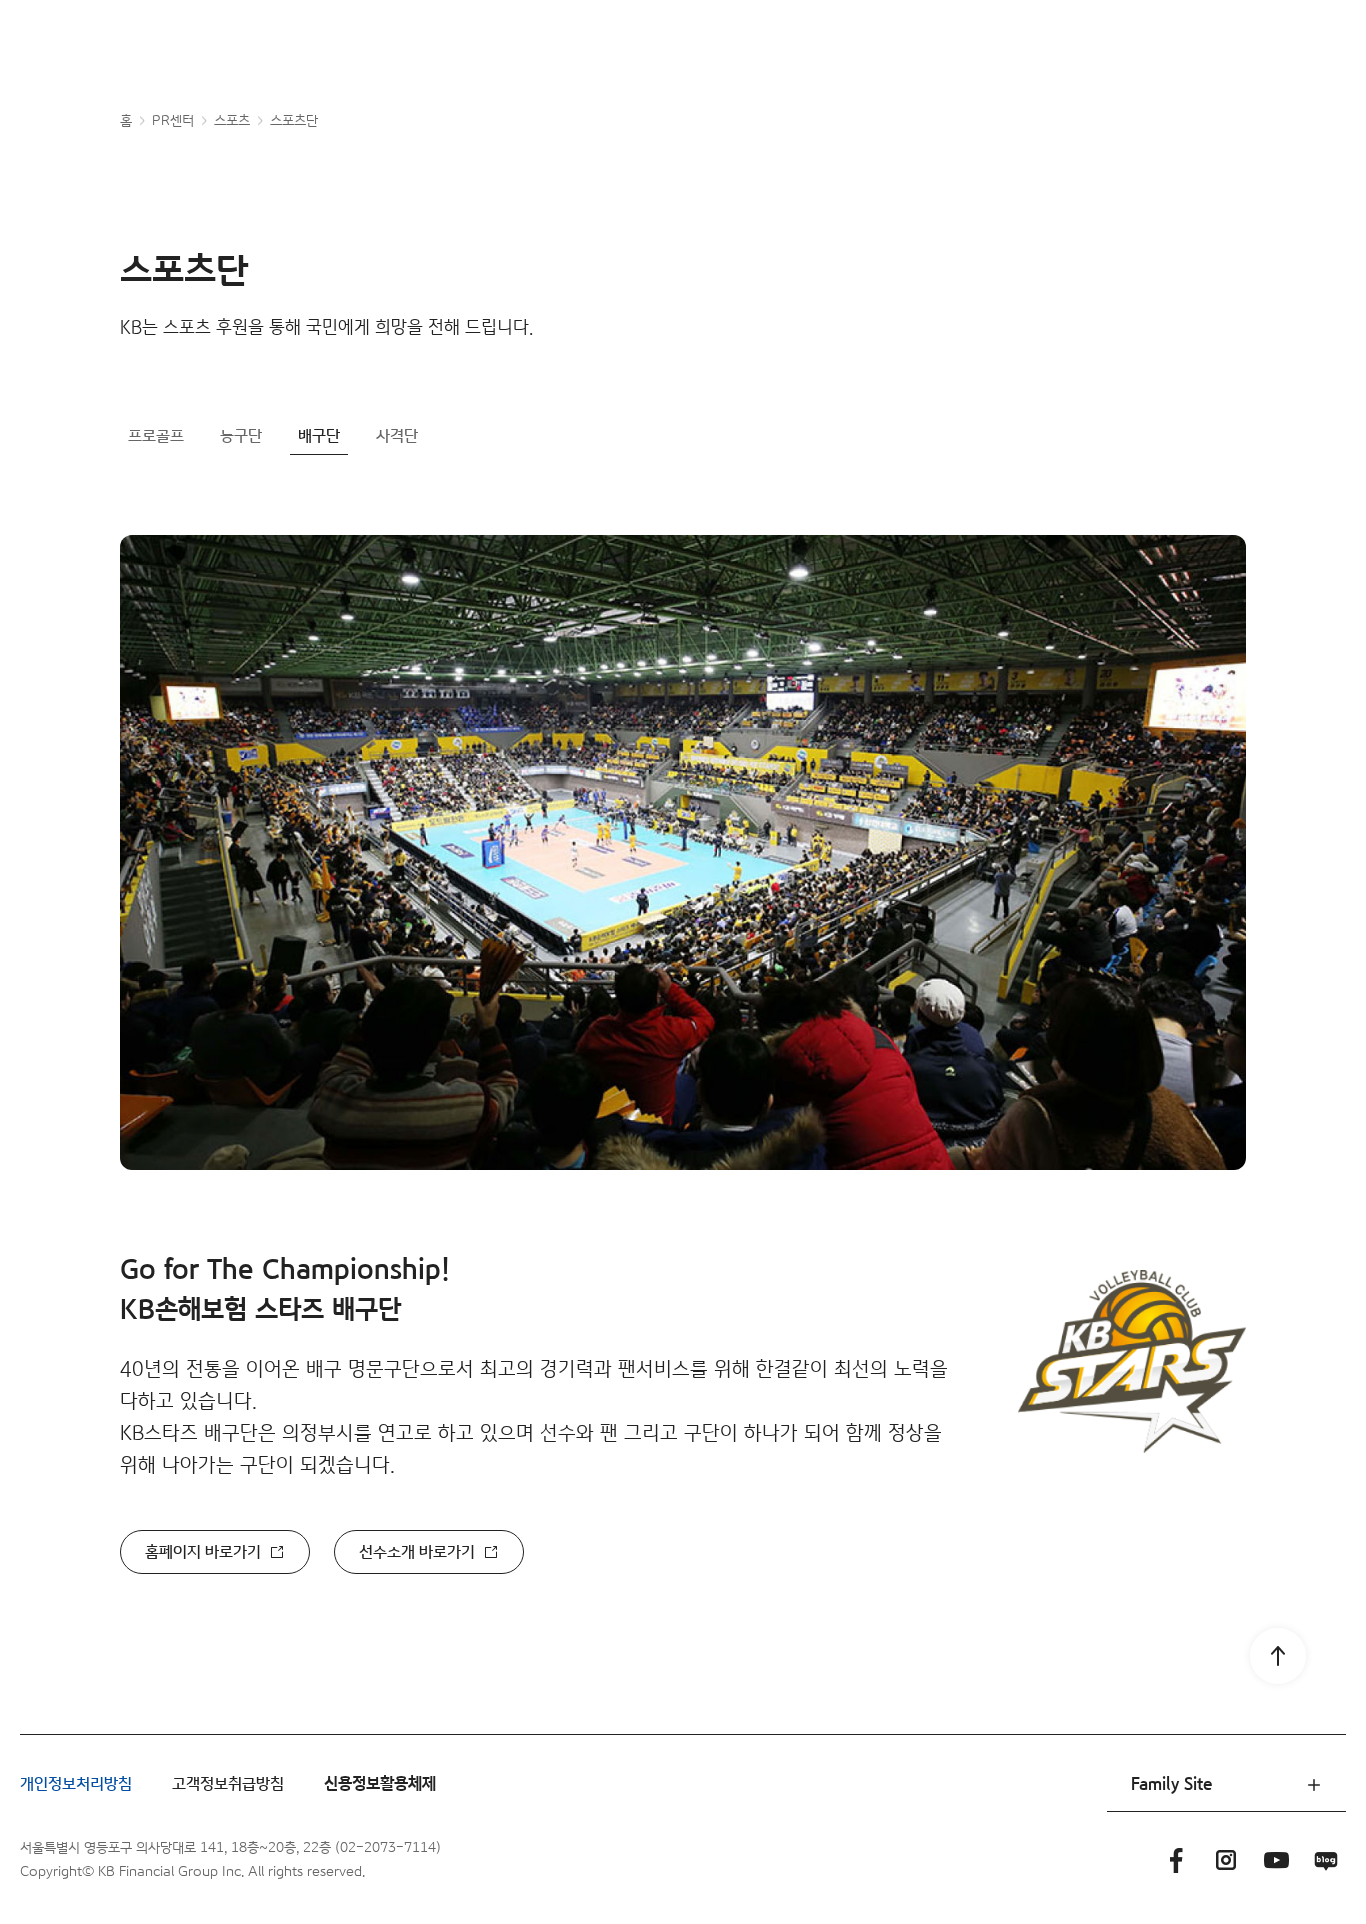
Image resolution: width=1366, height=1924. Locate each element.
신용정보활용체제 (380, 1784)
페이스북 (1176, 1860)
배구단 (319, 436)
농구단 (241, 436)
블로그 (1326, 1860)
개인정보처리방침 (76, 1784)
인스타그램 (1226, 1860)
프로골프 (156, 436)
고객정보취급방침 (228, 1784)
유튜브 (1276, 1860)
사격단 (397, 436)
